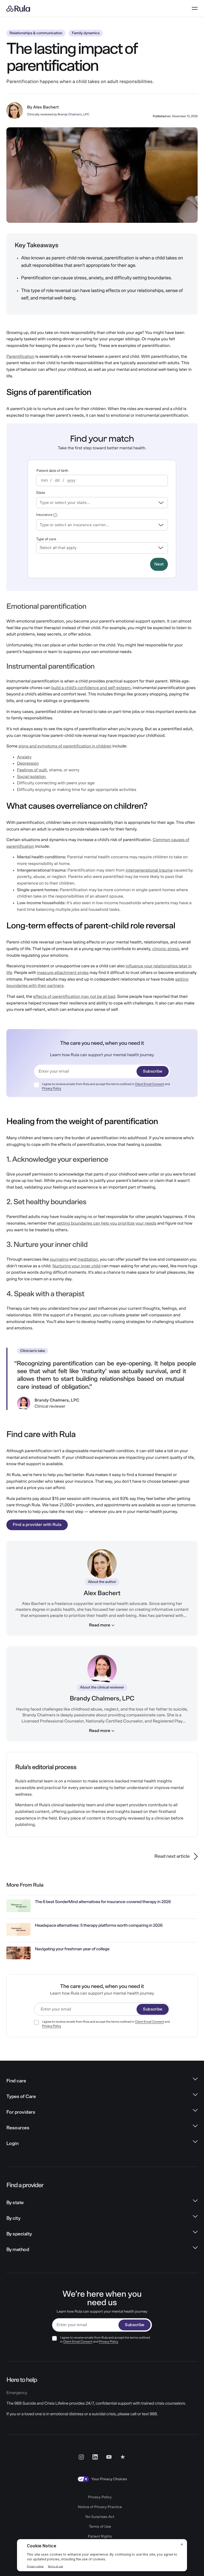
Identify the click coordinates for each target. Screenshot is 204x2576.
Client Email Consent (149, 1084)
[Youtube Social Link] (109, 2457)
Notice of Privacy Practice (100, 2507)
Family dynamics (86, 33)
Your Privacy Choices (109, 2479)
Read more (100, 1625)
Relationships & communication (36, 33)
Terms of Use (100, 2527)
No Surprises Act (100, 2517)
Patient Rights (100, 2536)
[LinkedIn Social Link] (95, 2457)
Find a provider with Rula (37, 1525)
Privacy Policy (52, 1089)
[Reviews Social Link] (123, 2457)
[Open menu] (195, 8)
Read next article (172, 1856)
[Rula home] (18, 8)
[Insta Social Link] (81, 2457)
